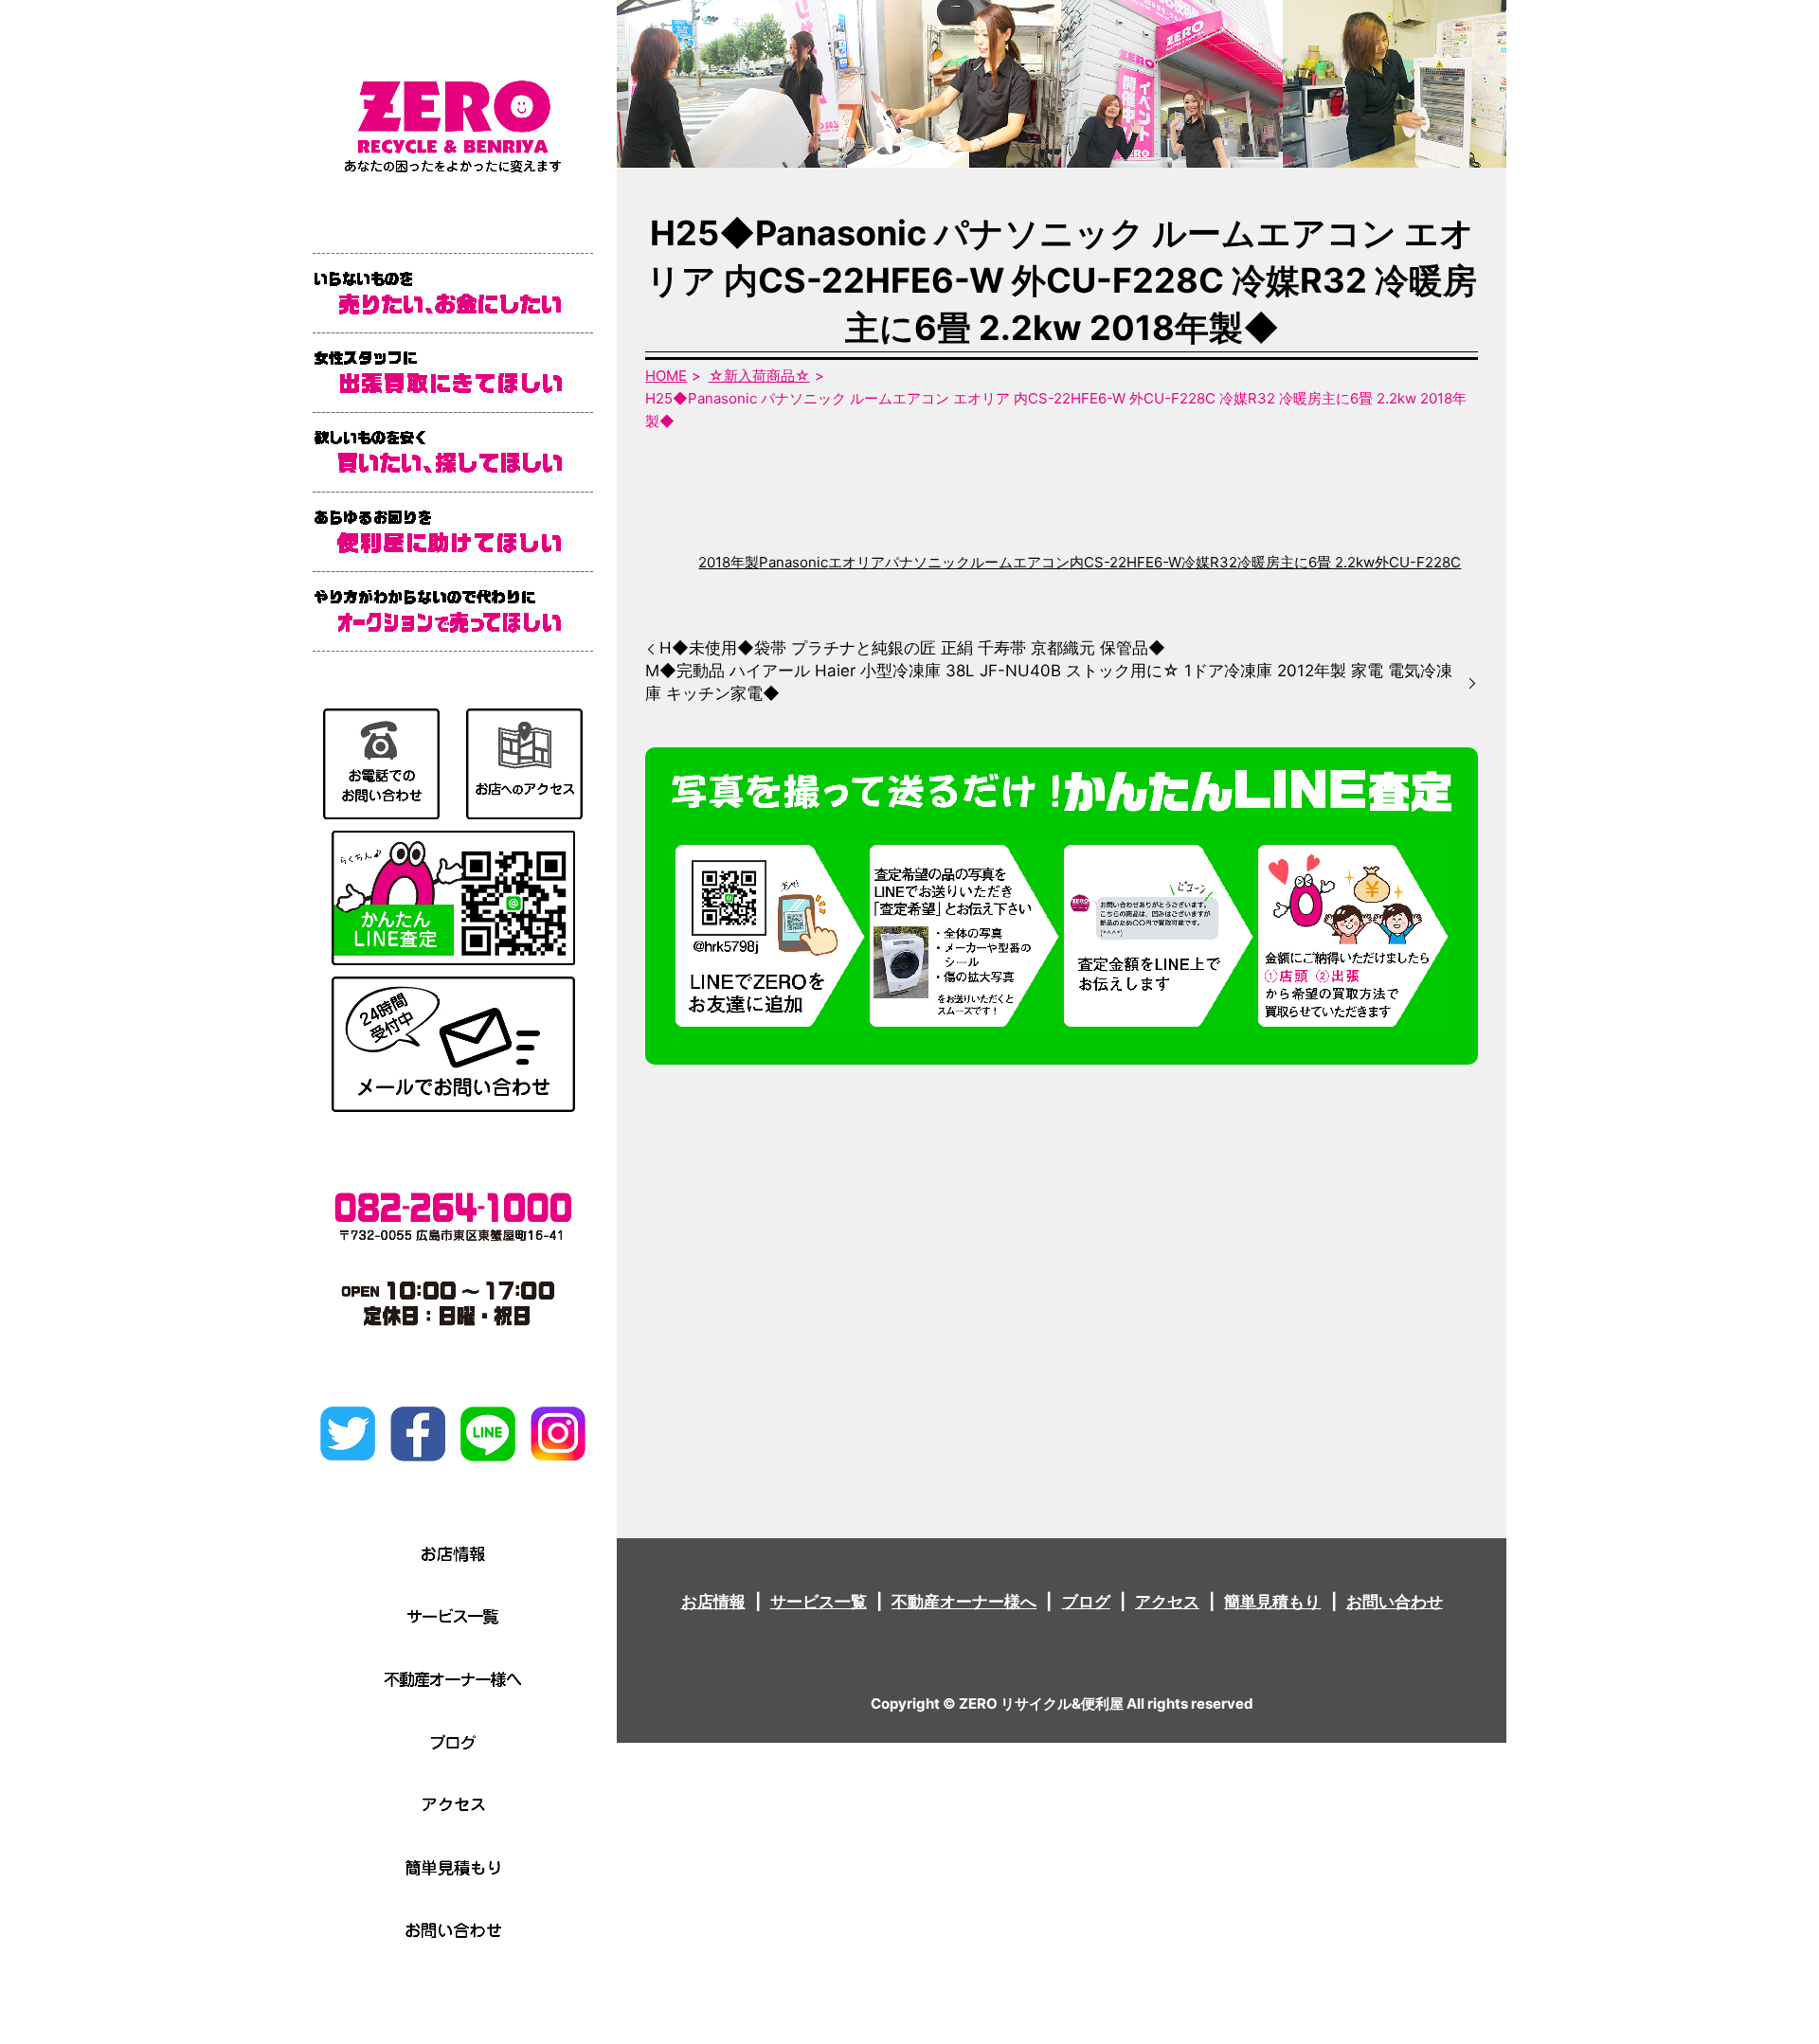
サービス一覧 (819, 1602)
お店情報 (713, 1602)
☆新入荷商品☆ (759, 376)
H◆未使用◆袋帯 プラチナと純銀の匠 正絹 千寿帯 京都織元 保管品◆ (912, 648)
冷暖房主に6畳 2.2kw (1306, 562)
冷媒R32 (1209, 562)
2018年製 (729, 562)
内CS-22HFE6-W (1126, 562)
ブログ (1086, 1602)
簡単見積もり (1272, 1602)
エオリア (856, 562)
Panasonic (793, 562)
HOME (666, 376)
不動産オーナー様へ (964, 1602)
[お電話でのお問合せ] (381, 762)
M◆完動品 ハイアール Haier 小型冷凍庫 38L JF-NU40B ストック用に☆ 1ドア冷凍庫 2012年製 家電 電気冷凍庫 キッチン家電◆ (1049, 682)
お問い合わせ (1395, 1602)
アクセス (1167, 1602)
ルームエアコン (1020, 562)
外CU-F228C (1418, 562)
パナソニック (928, 562)
